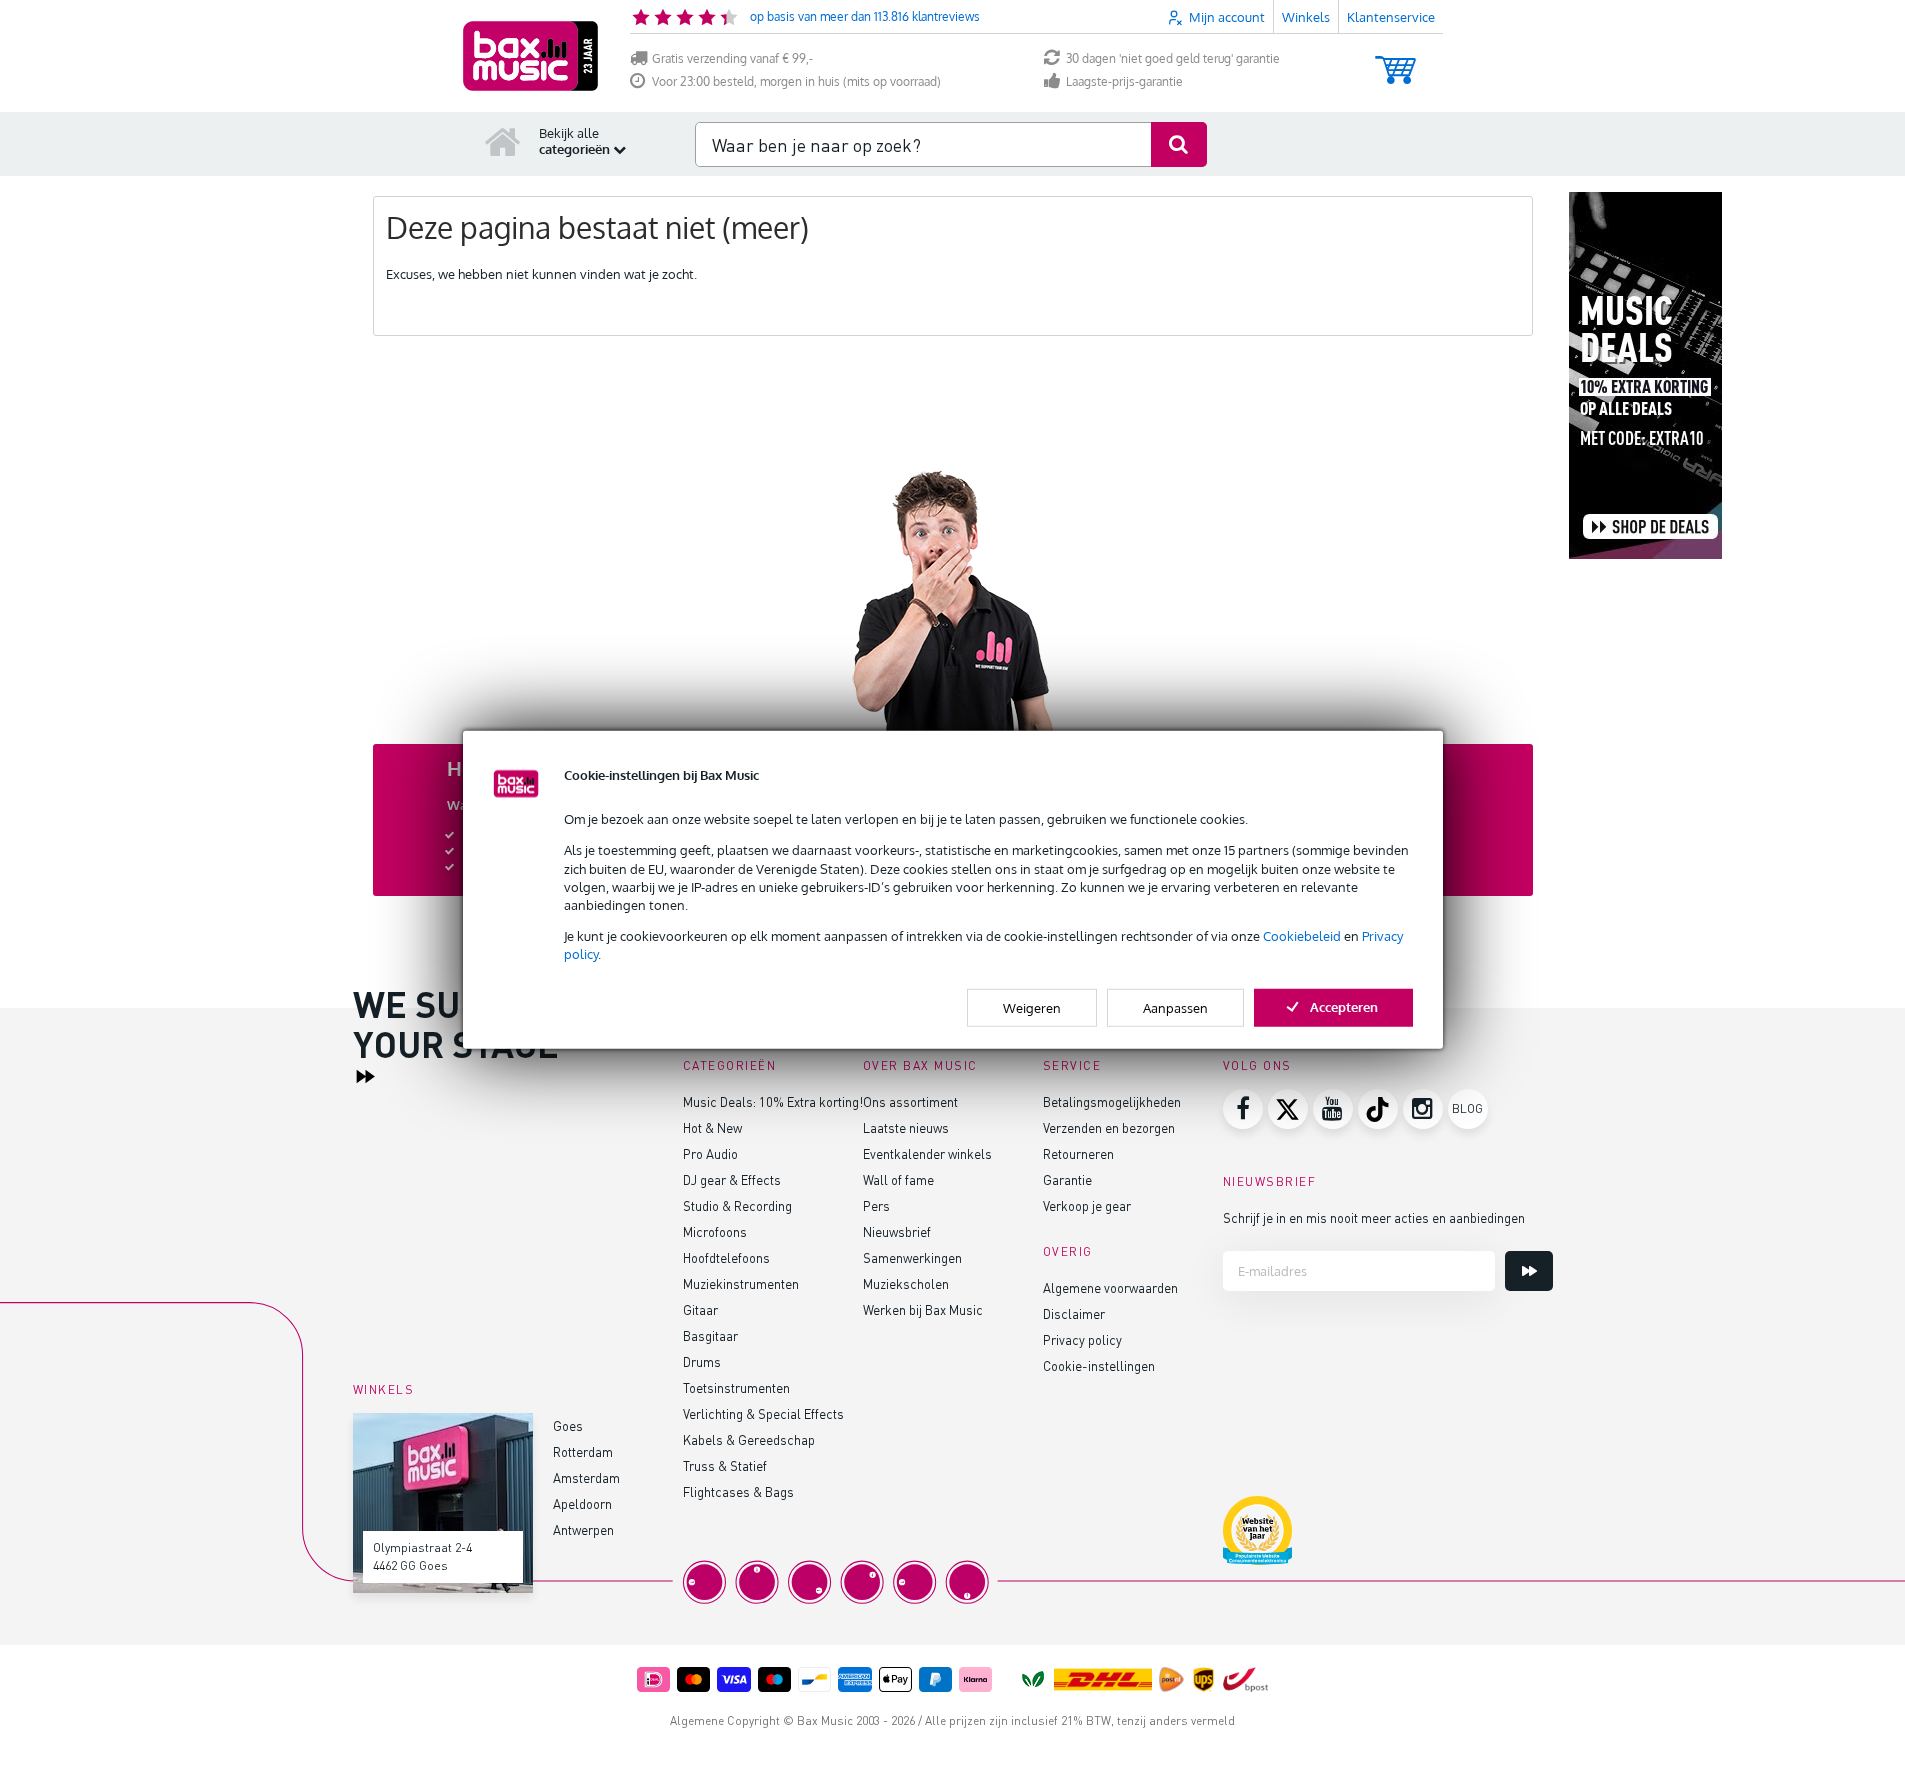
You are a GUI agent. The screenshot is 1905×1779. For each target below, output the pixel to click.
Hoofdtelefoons (726, 1257)
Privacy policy (1082, 1339)
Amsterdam (586, 1477)
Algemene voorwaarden (1110, 1287)
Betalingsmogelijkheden (1112, 1101)
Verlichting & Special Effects (763, 1413)
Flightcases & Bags (738, 1491)
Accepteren (1344, 1006)
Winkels (1306, 17)
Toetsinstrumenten (736, 1387)
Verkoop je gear (1087, 1205)
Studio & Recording (737, 1205)
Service (1072, 1065)
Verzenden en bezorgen (1109, 1127)
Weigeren (1032, 1007)
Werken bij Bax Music (923, 1309)
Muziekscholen (906, 1283)
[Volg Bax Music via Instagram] (1423, 1109)
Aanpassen (1175, 1007)
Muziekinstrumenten (741, 1283)
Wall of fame (898, 1179)
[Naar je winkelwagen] (1395, 60)
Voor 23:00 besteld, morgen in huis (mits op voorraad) (796, 81)
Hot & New (712, 1127)
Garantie (1067, 1179)
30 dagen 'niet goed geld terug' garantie (1173, 58)
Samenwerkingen (912, 1257)
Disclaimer (1074, 1313)
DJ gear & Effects (732, 1179)
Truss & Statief (725, 1465)
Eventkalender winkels (927, 1153)
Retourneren (1078, 1153)
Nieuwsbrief (897, 1231)
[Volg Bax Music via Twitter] (1288, 1109)
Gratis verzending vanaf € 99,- (732, 58)
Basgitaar (710, 1335)
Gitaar (700, 1309)
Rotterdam (583, 1451)
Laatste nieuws (906, 1127)
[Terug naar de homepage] (503, 141)
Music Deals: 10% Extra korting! (773, 1101)
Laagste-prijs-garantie (1124, 81)
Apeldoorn (582, 1503)
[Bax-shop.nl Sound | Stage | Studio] (530, 56)
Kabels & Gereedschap (749, 1439)
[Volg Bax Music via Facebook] (1243, 1109)
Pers (876, 1205)
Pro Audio (710, 1153)
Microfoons (715, 1231)
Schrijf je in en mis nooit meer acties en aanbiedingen (1374, 1217)
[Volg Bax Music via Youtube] (1333, 1109)
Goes (568, 1425)
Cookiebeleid (1302, 936)
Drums (702, 1361)
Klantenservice (1391, 17)
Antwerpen (583, 1529)
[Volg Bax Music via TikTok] (1378, 1109)
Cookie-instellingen (1099, 1365)
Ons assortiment (910, 1101)
